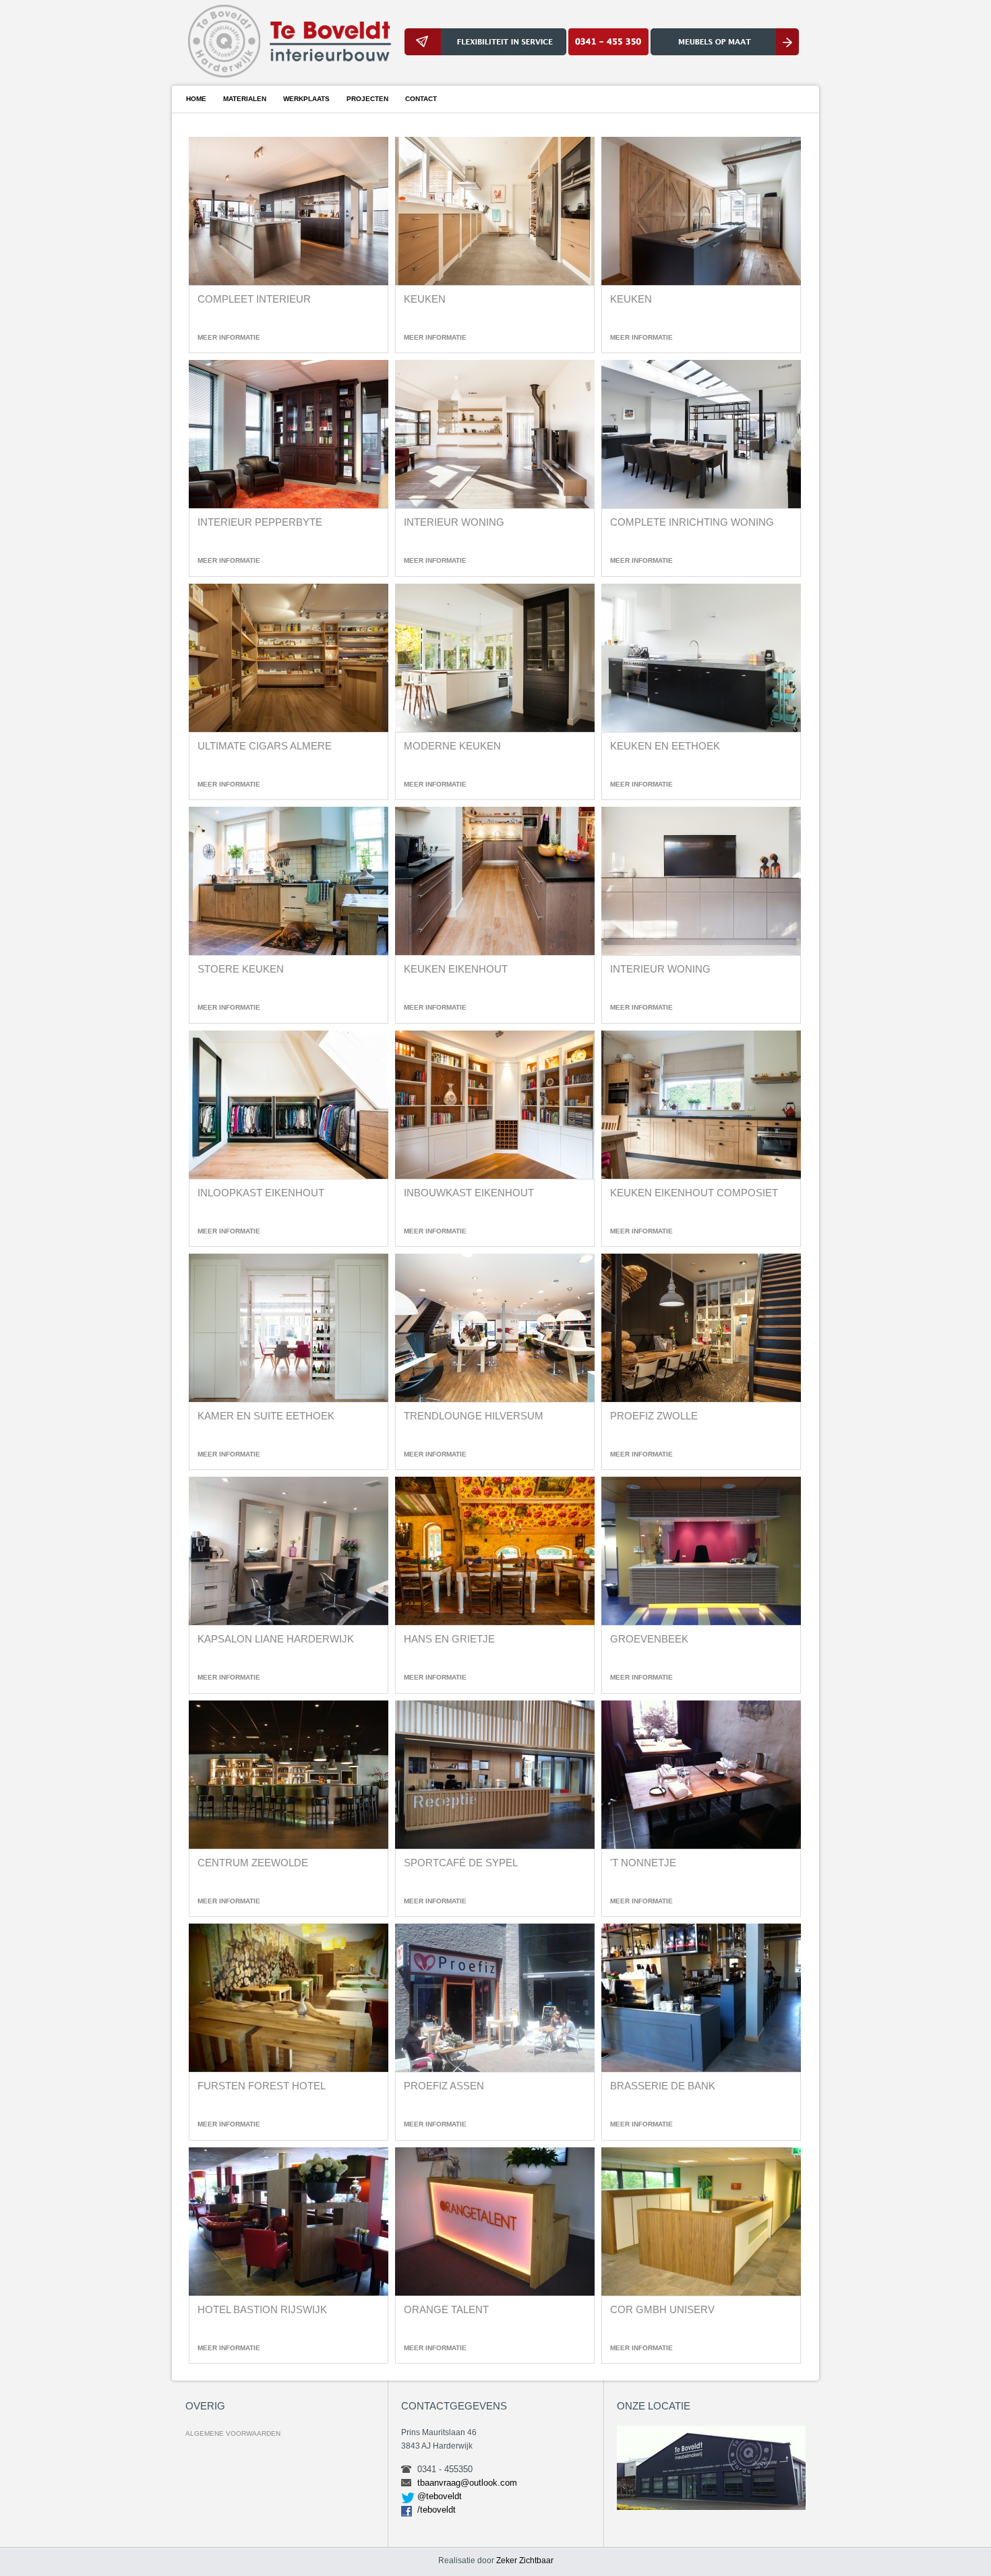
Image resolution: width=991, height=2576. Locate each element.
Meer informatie (229, 337)
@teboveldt (440, 2496)
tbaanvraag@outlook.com (467, 2483)
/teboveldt (437, 2510)
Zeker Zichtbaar (525, 2560)
